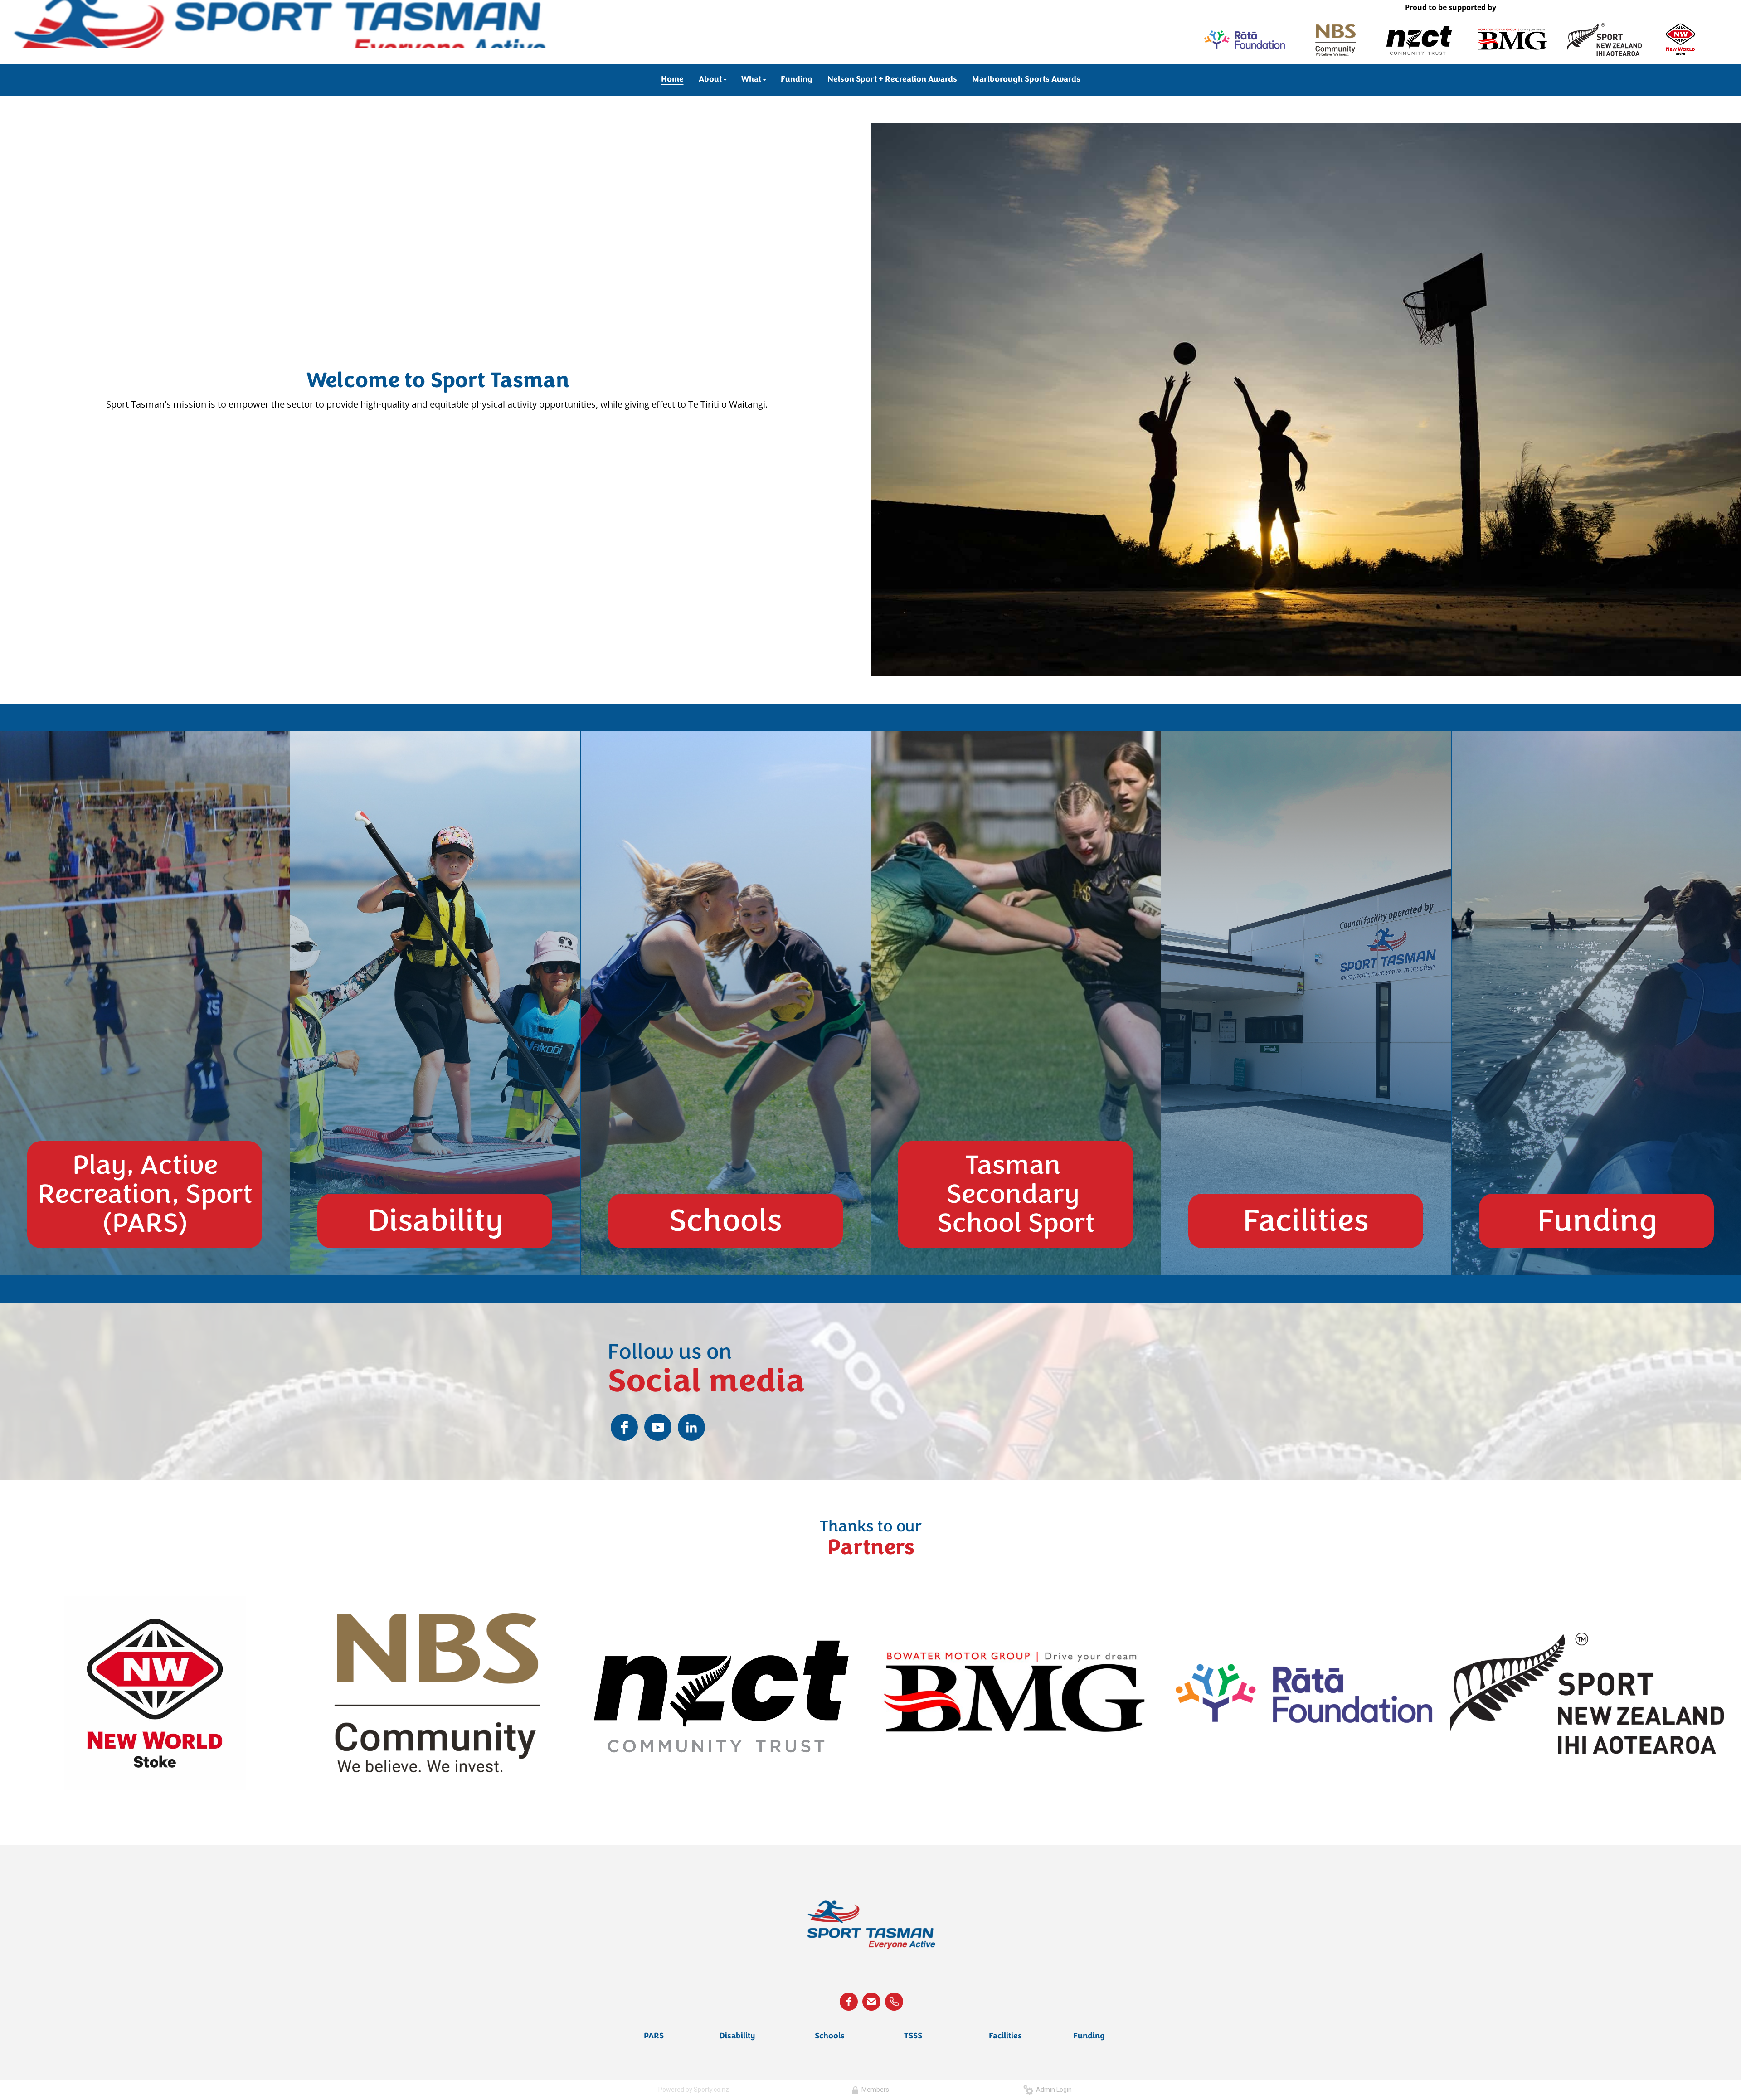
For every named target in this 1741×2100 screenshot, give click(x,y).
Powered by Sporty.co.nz (694, 2090)
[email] (871, 2002)
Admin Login (1053, 2090)
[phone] (894, 2002)
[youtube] (658, 1427)
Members (874, 2090)
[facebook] (624, 1427)
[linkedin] (691, 1427)
